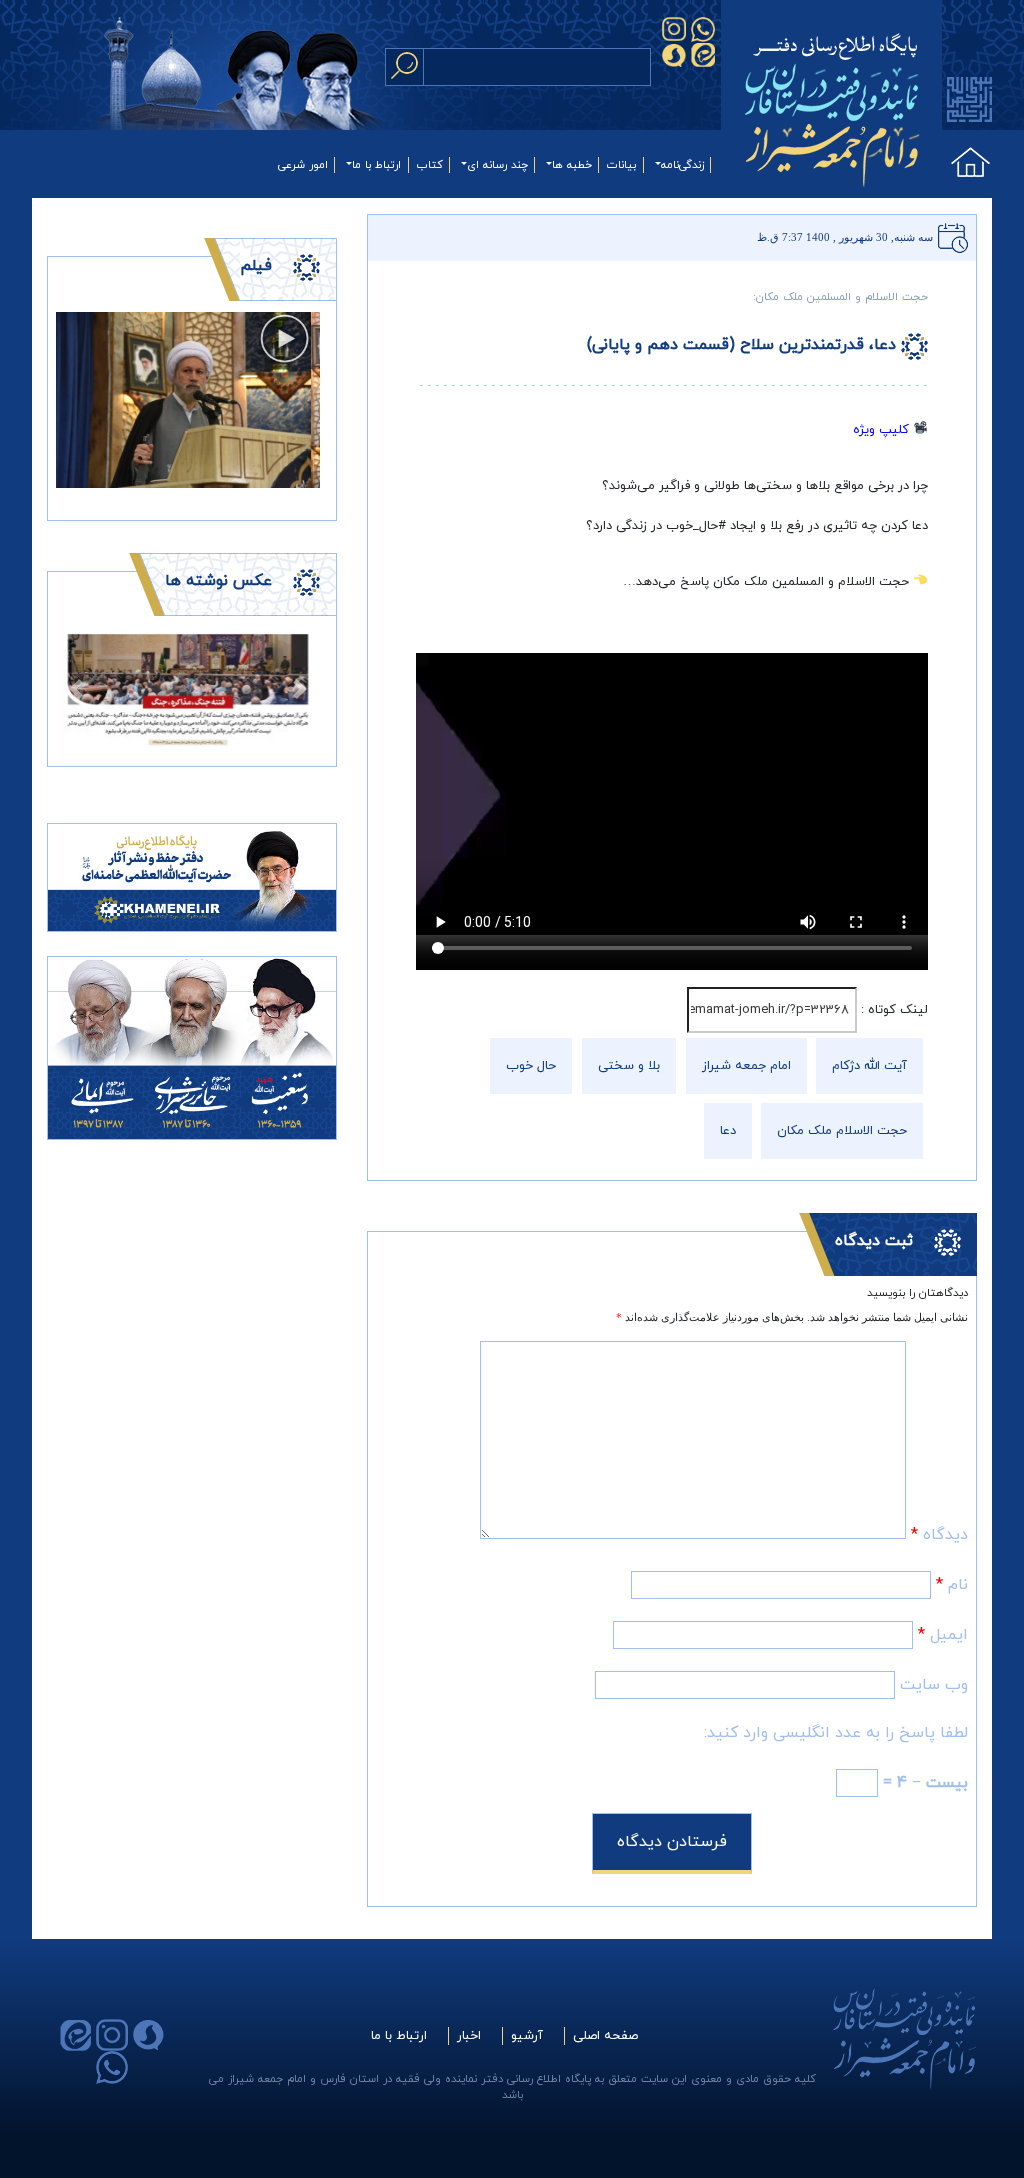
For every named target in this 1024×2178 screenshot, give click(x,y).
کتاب (430, 165)
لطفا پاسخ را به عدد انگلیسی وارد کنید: (836, 1733)
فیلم (256, 266)
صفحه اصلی (605, 2036)
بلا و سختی (629, 1066)
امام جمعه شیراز (746, 1066)
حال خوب (531, 1066)
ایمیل (943, 1635)
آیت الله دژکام (869, 1066)
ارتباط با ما (376, 165)
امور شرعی (303, 165)
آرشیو (527, 2036)
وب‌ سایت (934, 1685)
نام (952, 1585)
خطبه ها (572, 165)
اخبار (469, 2036)
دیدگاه (939, 1535)
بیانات (621, 165)
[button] (76, 688)
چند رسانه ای (497, 165)
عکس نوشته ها (218, 581)
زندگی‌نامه (682, 165)
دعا (728, 1131)
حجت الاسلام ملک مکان (842, 1131)
